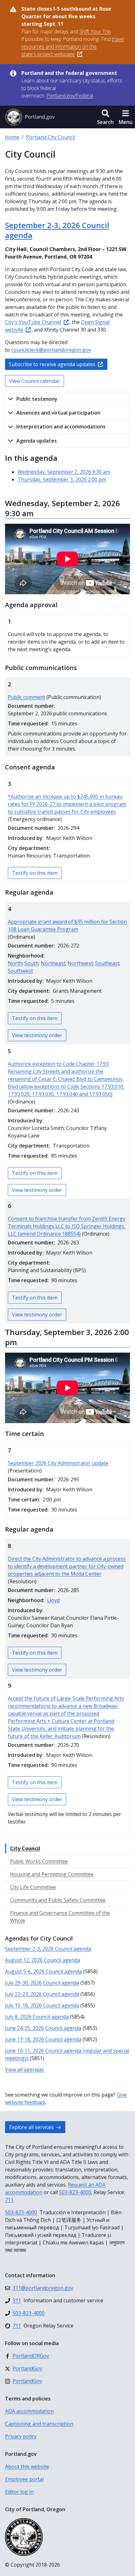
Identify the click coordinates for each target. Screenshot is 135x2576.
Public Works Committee (39, 1861)
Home (12, 137)
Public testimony (37, 399)
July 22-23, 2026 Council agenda (42, 1994)
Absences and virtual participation (58, 413)
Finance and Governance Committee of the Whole (60, 1917)
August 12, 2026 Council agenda (43, 1960)
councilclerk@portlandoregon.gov (51, 350)
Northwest (80, 963)
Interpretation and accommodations (61, 427)
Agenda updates (37, 441)
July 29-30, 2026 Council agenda (42, 1983)
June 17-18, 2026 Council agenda (43, 2039)
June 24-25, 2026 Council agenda (43, 2028)
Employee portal (24, 2479)
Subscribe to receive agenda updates (52, 364)
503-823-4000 (75, 2192)
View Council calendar (35, 381)
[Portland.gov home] (30, 117)
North (15, 963)
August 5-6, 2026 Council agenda (43, 1971)
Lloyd (53, 1600)
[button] (105, 117)
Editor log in (19, 2492)
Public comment (27, 697)
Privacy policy (21, 2436)
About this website (27, 2467)
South (32, 963)
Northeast (53, 963)
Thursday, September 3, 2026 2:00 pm (62, 479)
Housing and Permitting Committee (52, 1874)
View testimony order (37, 1035)
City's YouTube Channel (33, 322)
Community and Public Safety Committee (58, 1900)
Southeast (107, 963)
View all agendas (24, 2070)
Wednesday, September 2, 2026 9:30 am (64, 472)
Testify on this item (35, 873)
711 (9, 2200)
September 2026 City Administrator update (58, 1463)
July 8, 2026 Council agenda (37, 2017)
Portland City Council (51, 137)
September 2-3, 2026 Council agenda (57, 230)
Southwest (20, 971)
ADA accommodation (29, 2411)
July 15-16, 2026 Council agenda (42, 2005)
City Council (25, 1848)
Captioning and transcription (39, 2424)
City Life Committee (33, 1887)
